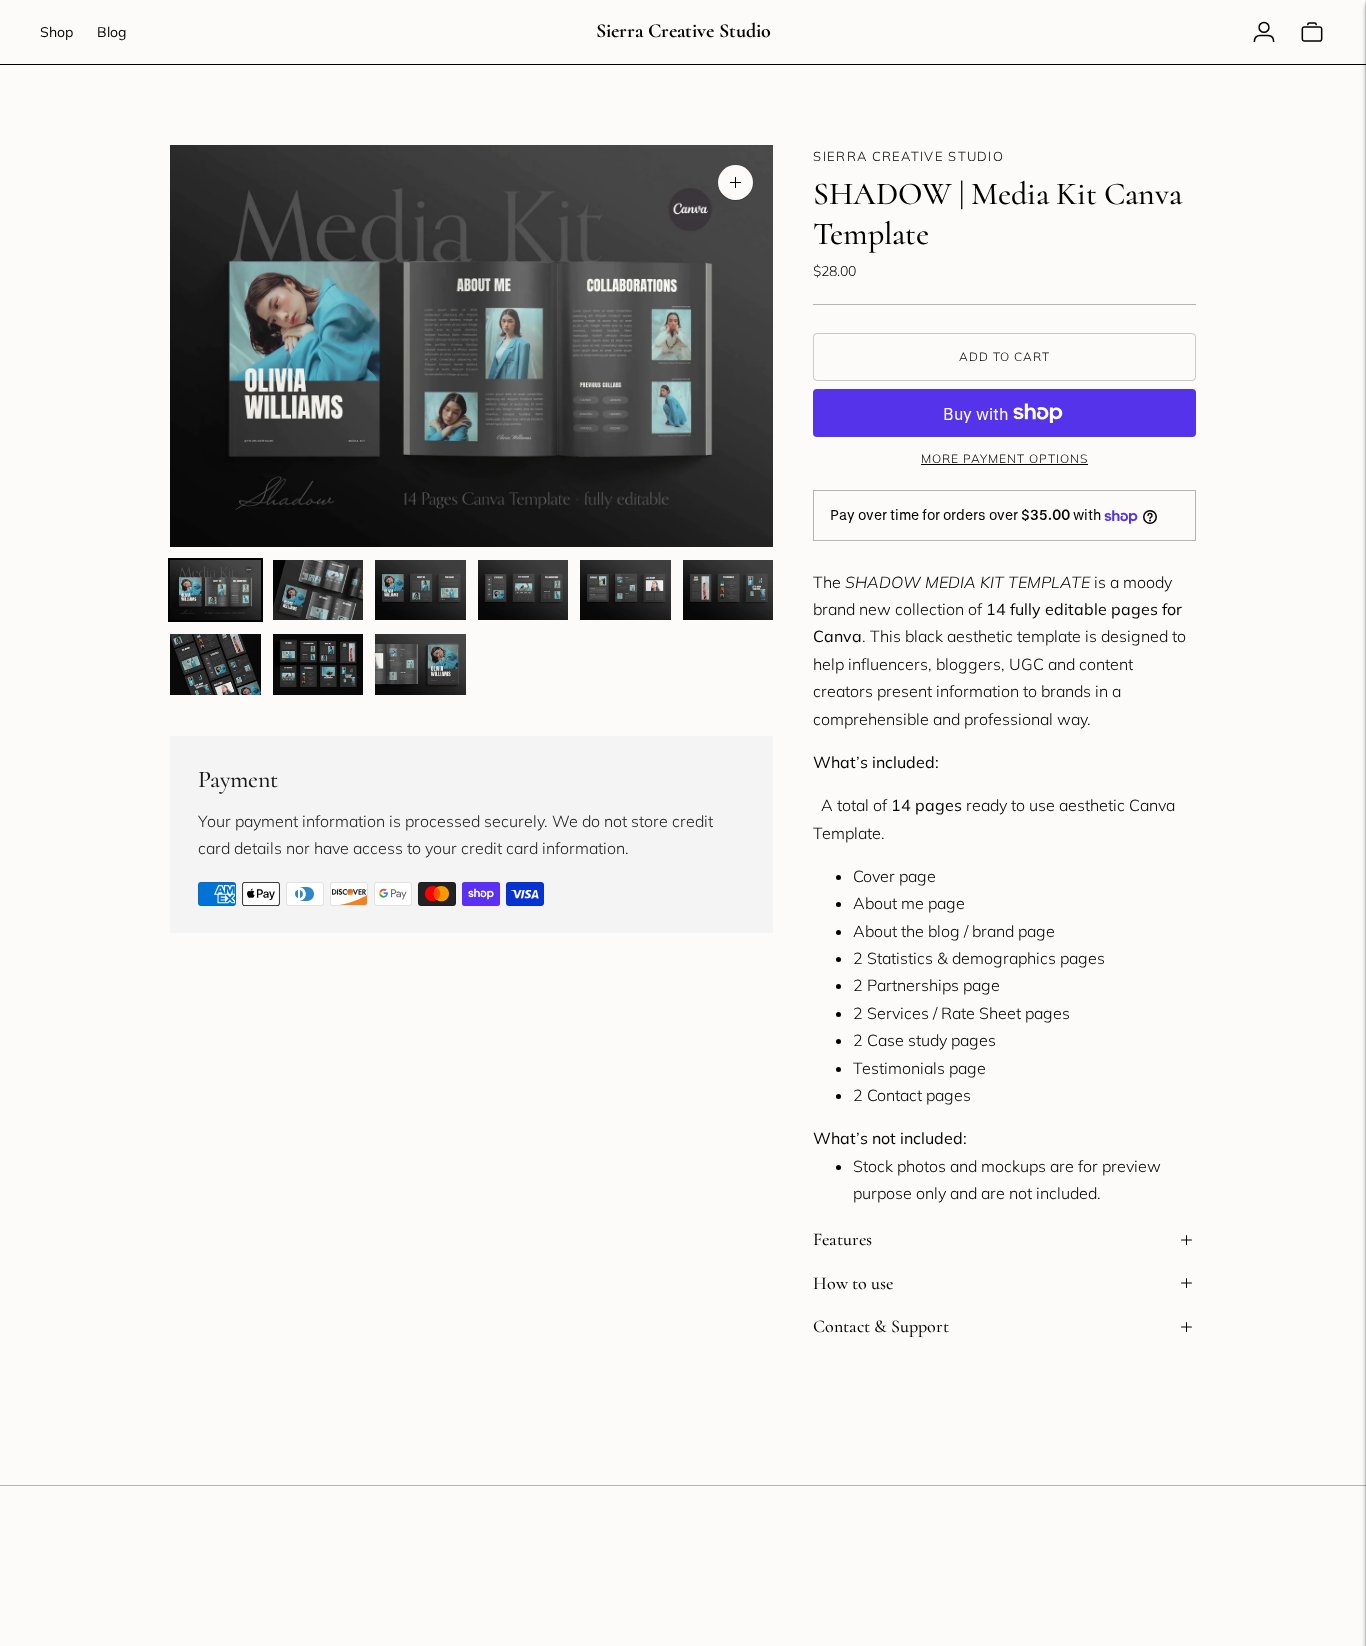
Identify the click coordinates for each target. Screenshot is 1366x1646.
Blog (111, 32)
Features (842, 1239)
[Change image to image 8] (318, 664)
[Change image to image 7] (215, 664)
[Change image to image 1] (215, 590)
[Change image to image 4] (523, 590)
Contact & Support (881, 1326)
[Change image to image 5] (625, 590)
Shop (56, 32)
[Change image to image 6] (728, 590)
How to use (853, 1283)
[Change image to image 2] (318, 590)
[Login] (1264, 32)
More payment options (1004, 458)
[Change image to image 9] (420, 664)
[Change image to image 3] (420, 590)
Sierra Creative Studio (908, 156)
